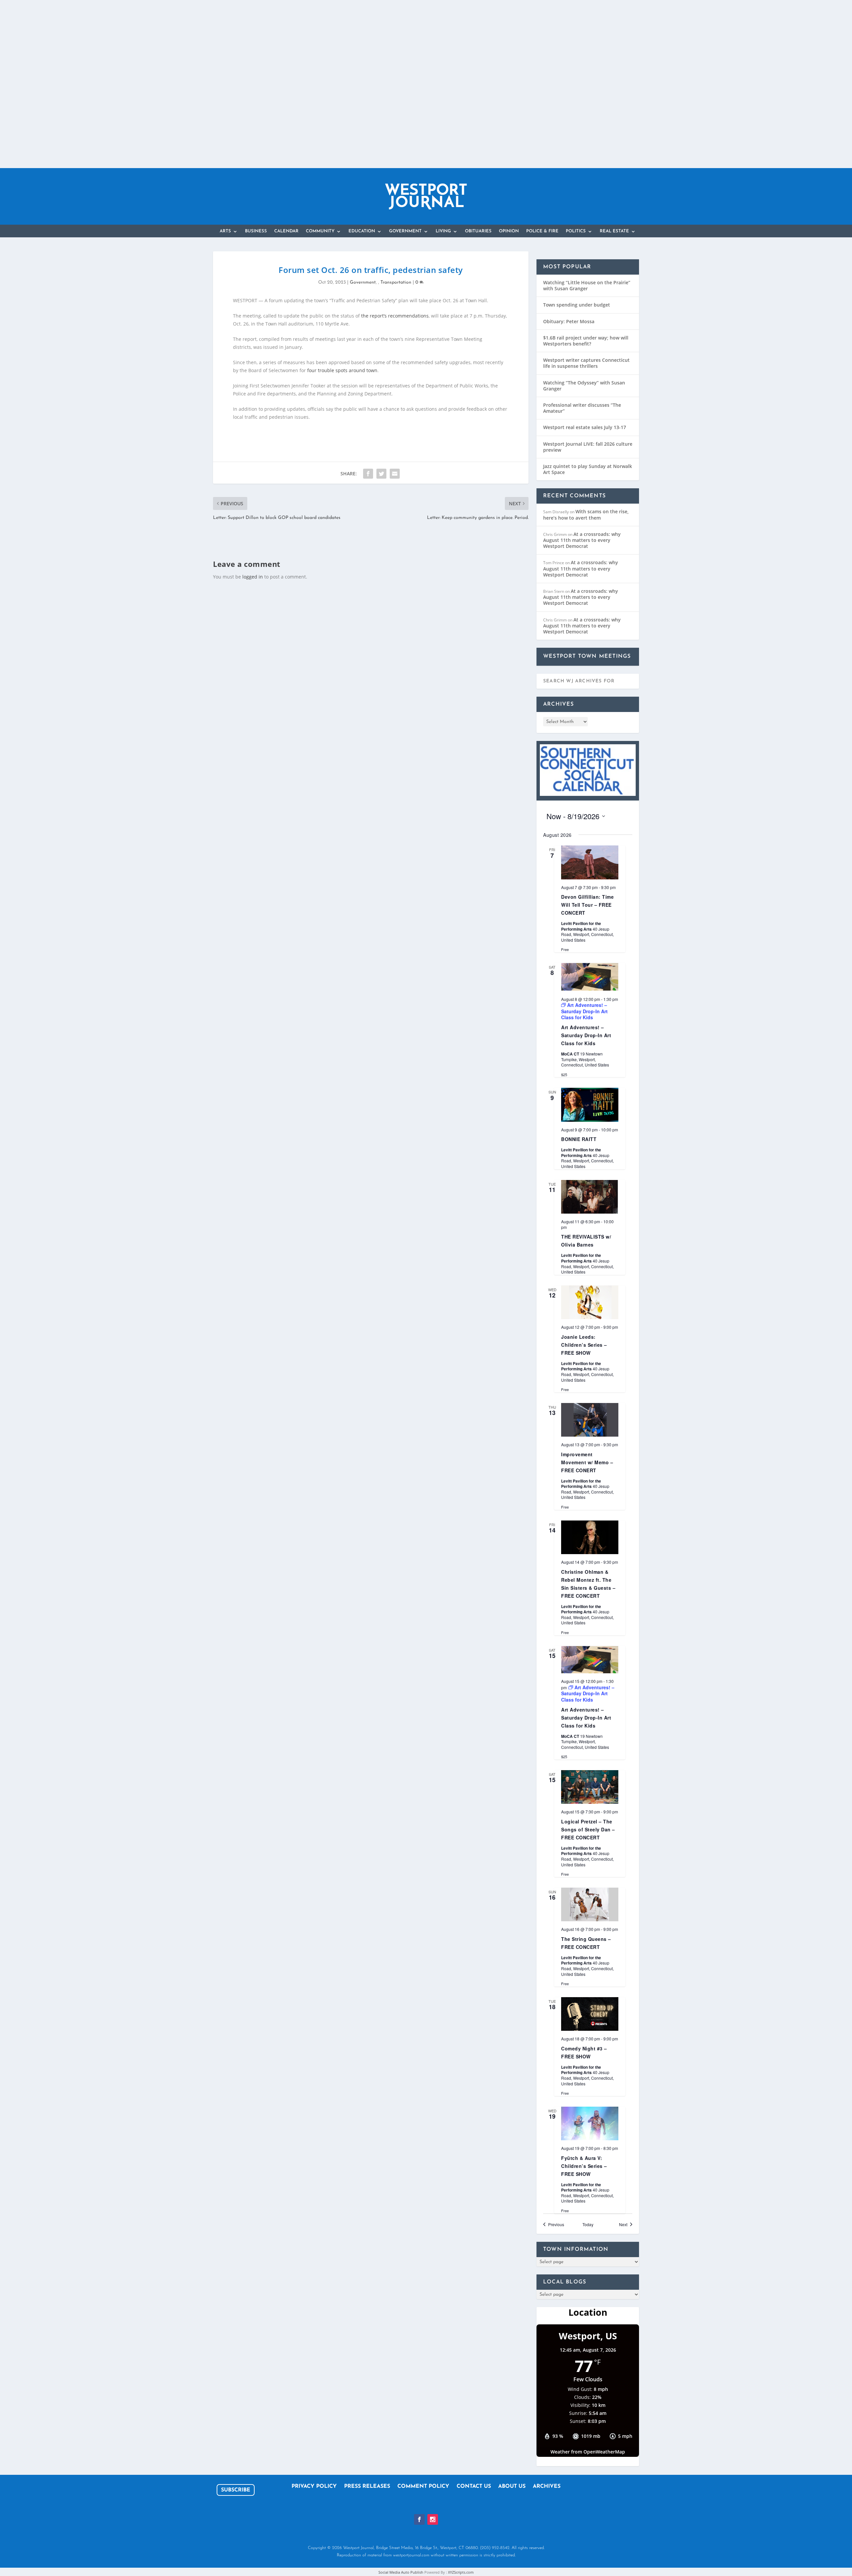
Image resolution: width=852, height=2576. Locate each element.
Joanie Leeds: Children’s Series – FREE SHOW (584, 1345)
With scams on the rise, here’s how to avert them (586, 514)
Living (443, 231)
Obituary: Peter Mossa (569, 321)
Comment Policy (423, 2487)
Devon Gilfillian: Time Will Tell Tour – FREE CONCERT (587, 905)
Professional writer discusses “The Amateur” (582, 408)
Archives (547, 2487)
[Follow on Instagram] (433, 2519)
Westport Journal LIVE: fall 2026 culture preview (588, 447)
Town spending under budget (577, 305)
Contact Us (474, 2487)
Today (588, 2225)
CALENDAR (286, 231)
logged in (253, 577)
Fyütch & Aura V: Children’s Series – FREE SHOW (584, 2166)
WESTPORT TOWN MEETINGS (587, 656)
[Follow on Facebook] (419, 2519)
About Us (512, 2487)
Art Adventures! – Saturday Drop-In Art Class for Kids (586, 1035)
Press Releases (367, 2487)
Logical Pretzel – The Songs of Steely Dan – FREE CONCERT (588, 1829)
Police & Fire (542, 231)
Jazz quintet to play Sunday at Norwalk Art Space (588, 469)
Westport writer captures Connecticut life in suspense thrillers (586, 363)
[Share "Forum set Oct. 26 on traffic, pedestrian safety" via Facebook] (368, 474)
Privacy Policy (314, 2487)
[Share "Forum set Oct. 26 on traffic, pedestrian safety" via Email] (395, 474)
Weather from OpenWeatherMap (588, 2452)
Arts (225, 231)
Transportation (396, 282)
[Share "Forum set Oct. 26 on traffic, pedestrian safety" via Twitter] (381, 474)
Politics (576, 231)
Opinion (509, 231)
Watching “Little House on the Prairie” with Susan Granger (587, 285)
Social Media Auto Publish (401, 2572)
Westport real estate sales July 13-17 (585, 427)
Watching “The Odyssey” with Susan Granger (584, 386)
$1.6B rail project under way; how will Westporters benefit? (586, 341)
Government (405, 231)
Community (320, 231)
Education (362, 231)
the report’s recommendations (395, 316)
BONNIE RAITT (579, 1139)
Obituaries (478, 231)
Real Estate (614, 231)
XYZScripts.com (461, 2572)
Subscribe (236, 2490)
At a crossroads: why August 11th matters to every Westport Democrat (582, 540)
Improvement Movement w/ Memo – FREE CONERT (587, 1462)
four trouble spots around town (342, 370)
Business (256, 231)
